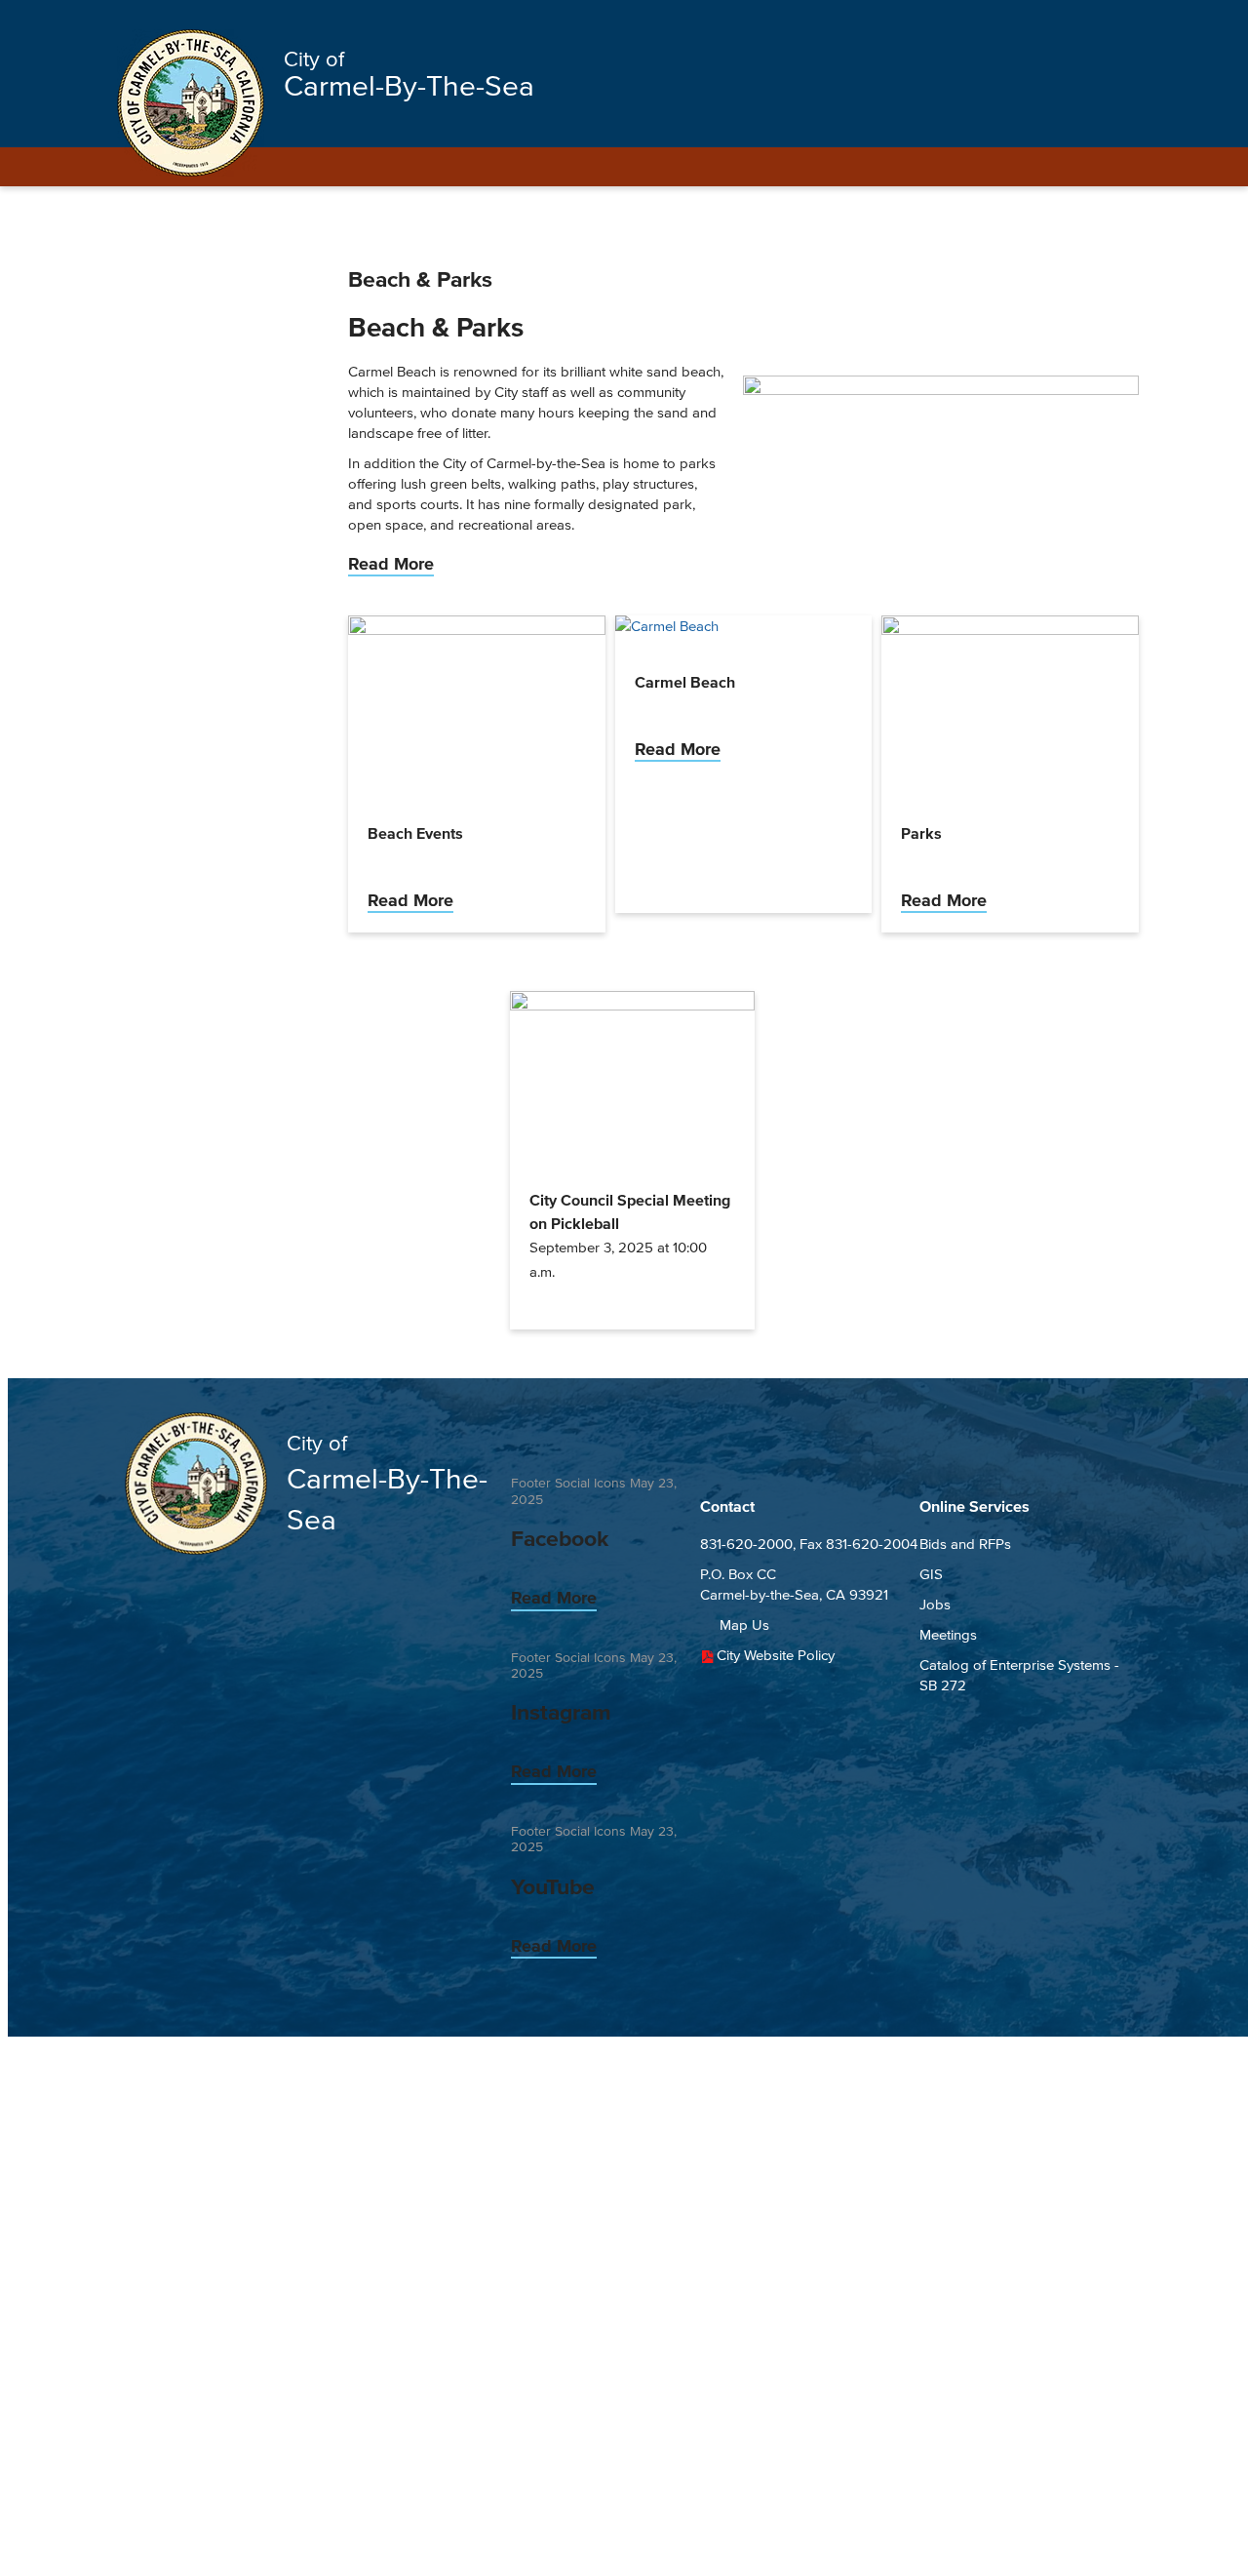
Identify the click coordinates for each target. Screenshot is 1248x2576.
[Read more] (941, 390)
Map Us (744, 1625)
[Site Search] (1107, 21)
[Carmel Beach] (667, 626)
